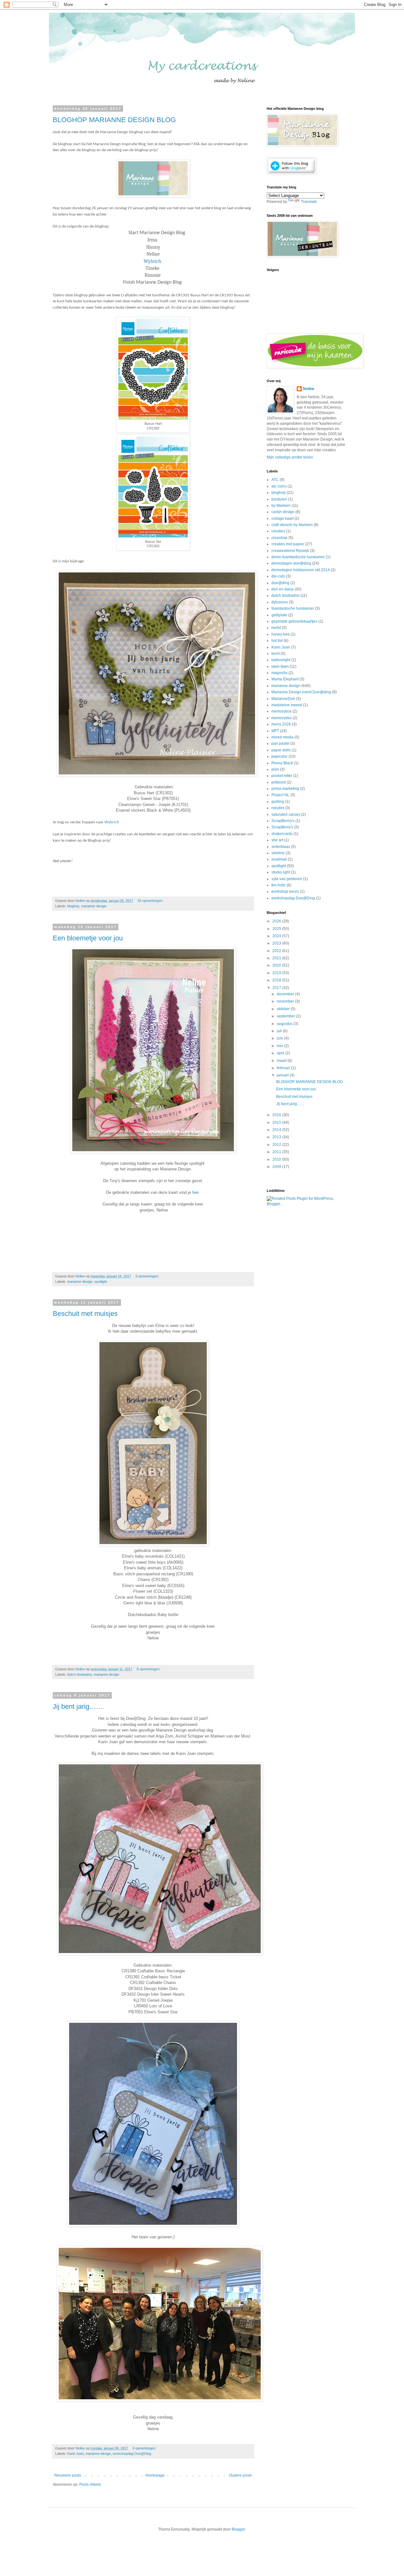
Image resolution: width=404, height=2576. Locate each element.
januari (283, 1075)
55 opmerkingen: (151, 901)
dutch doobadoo (80, 1674)
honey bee (281, 634)
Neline (309, 389)
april (281, 1053)
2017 (277, 988)
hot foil (277, 641)
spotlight (101, 1282)
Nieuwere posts (68, 2475)
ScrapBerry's (282, 827)
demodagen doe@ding (291, 563)
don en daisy (282, 589)
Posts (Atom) (90, 2484)
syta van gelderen (287, 879)
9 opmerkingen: (148, 1276)
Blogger (238, 2529)
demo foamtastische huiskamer (298, 557)
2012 (277, 1145)
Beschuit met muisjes (85, 1314)
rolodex (278, 808)
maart (282, 1061)
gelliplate (279, 615)
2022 (277, 951)
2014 (277, 1130)
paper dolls (281, 750)
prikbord (279, 782)
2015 (277, 1122)
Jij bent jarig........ (79, 1706)
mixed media (282, 737)
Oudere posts (240, 2475)
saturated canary (286, 814)
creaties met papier (288, 544)
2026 (277, 921)
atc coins (279, 486)
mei (280, 1046)
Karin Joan (75, 2454)
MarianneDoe (283, 699)
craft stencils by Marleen (292, 525)
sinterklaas (281, 847)
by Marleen (281, 506)
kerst (276, 654)
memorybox (282, 711)
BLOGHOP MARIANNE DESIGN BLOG (114, 120)
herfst (276, 628)
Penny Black (282, 763)
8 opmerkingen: (149, 1669)
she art (277, 840)
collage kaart (282, 518)
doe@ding (280, 583)
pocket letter (282, 776)
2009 (277, 1167)
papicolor (279, 756)
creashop (279, 538)
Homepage (155, 2475)
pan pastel (280, 743)
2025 (277, 929)
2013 (277, 1137)
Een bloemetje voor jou (88, 938)
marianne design (94, 906)
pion (275, 769)
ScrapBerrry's (283, 821)
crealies (278, 531)
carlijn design (283, 512)
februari (284, 1068)
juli (280, 1031)
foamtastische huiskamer (293, 608)
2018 (277, 980)
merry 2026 (281, 724)
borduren (279, 499)
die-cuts (278, 576)
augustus (285, 1024)
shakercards (282, 834)
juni (280, 1038)
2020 (277, 965)
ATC (275, 480)
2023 (277, 943)
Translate (309, 202)
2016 (277, 1115)
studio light (281, 872)
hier (196, 1192)
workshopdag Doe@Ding (132, 2454)
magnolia (279, 673)
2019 (277, 973)
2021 (277, 958)
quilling (278, 802)
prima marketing (285, 789)
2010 (277, 1159)
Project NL (280, 795)
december (286, 994)
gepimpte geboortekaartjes (294, 621)
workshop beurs (285, 891)
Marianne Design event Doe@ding (301, 692)
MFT (275, 731)
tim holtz (279, 885)
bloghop (73, 906)
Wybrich (152, 261)
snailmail (279, 859)
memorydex (282, 718)
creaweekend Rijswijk (290, 551)
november (286, 1001)
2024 (277, 936)
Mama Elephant (285, 679)
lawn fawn (280, 666)
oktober (284, 1009)
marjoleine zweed (287, 705)
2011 (277, 1152)
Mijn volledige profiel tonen (290, 457)
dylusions (280, 602)
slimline (278, 853)
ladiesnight (281, 660)
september (286, 1016)
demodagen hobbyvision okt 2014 (301, 570)
